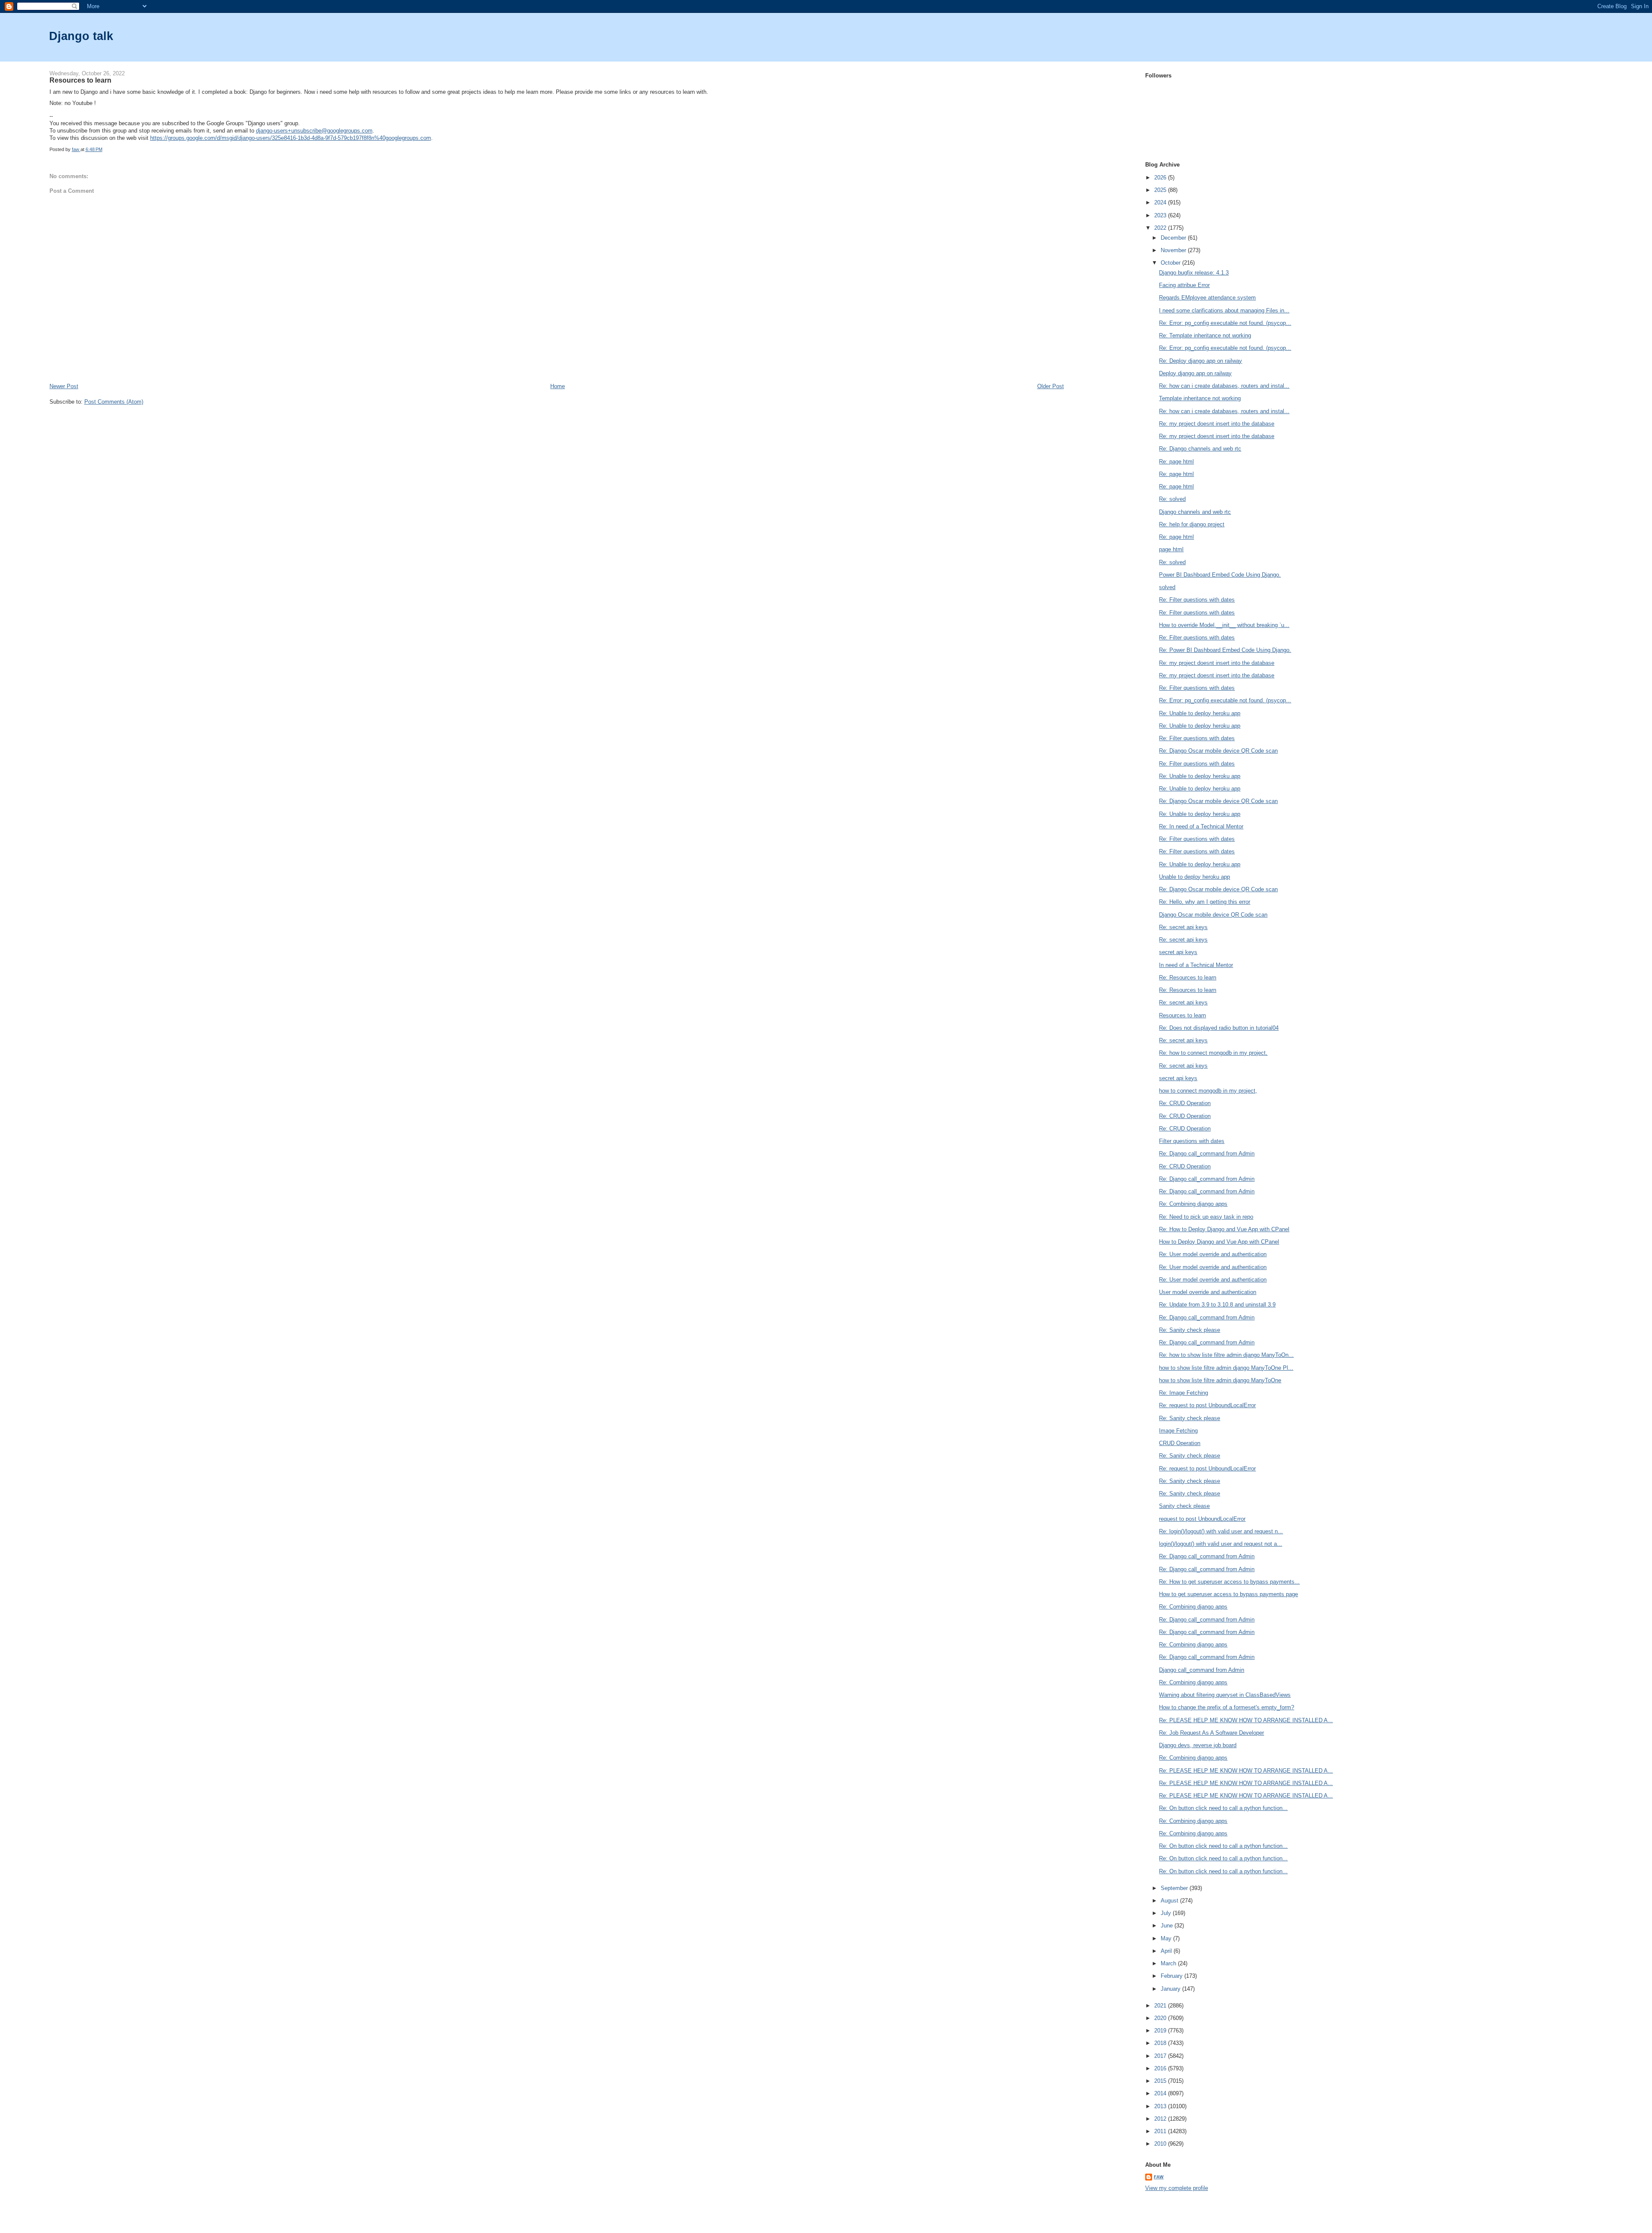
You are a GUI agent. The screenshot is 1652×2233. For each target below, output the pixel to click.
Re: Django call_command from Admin (1207, 1154)
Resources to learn (1182, 1015)
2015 (1161, 2081)
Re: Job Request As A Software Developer (1211, 1733)
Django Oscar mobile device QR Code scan (1213, 915)
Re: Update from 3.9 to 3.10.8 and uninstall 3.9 (1217, 1305)
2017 (1161, 2056)
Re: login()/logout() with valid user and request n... (1221, 1531)
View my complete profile (1177, 2188)
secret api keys (1178, 952)
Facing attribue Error (1184, 285)
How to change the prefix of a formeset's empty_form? (1227, 1707)
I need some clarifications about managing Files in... (1224, 310)
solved (1167, 587)
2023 (1161, 215)
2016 (1161, 2068)
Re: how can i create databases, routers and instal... (1224, 386)
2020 (1161, 2018)
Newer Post (64, 386)
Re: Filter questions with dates (1197, 600)
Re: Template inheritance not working (1205, 335)
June (1168, 1926)
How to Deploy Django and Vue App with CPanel (1219, 1242)
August (1170, 1901)
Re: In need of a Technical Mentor (1201, 826)
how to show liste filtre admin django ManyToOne (1220, 1380)
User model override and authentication (1208, 1292)
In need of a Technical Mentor (1196, 965)
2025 (1161, 190)
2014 (1161, 2093)
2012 (1161, 2119)
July (1167, 1913)
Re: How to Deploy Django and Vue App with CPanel (1224, 1229)
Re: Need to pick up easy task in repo (1206, 1217)
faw (1159, 2177)
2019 (1161, 2031)
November (1174, 250)
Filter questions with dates (1192, 1141)
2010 (1161, 2144)
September (1175, 1888)
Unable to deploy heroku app (1194, 877)
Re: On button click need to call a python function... (1223, 1808)
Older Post (1051, 386)
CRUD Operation (1180, 1443)
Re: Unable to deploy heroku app (1200, 713)
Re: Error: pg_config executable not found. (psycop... (1225, 323)
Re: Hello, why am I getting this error (1205, 902)
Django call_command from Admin (1202, 1670)
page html (1171, 549)
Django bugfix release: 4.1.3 (1194, 273)
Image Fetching (1178, 1431)
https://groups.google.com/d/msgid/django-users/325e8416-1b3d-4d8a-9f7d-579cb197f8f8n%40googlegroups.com (291, 138)
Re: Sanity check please (1190, 1330)
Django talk (81, 36)
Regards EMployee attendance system (1207, 298)
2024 (1161, 202)
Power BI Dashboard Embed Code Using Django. (1220, 575)
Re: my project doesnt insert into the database (1217, 424)
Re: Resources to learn (1188, 978)
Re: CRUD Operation (1185, 1103)
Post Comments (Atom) (114, 402)
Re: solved (1172, 499)
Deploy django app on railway (1195, 373)
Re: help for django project (1192, 524)
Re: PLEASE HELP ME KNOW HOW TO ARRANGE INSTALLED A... (1246, 1720)
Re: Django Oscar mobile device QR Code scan (1218, 751)
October (1171, 263)
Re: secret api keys (1183, 927)
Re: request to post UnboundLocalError (1207, 1405)
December (1174, 238)
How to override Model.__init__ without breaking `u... (1224, 625)
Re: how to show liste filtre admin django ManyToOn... (1226, 1355)
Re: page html (1176, 462)
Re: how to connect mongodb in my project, (1213, 1053)
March (1169, 1963)
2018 (1161, 2043)
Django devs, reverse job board (1198, 1745)
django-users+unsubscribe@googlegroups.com (314, 131)
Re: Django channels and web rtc (1200, 449)
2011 (1161, 2131)
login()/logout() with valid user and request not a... (1221, 1544)
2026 (1161, 178)
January (1171, 1989)
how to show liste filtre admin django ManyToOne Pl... (1226, 1368)
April (1167, 1951)
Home (558, 386)
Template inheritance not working (1200, 398)
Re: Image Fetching (1184, 1393)
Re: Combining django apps (1193, 1204)
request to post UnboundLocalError (1202, 1519)
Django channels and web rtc (1195, 512)
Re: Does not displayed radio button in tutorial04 (1219, 1028)
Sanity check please (1184, 1506)
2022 (1161, 228)
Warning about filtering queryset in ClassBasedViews (1225, 1695)
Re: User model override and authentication (1213, 1254)
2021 (1161, 2006)
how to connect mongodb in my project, (1208, 1091)
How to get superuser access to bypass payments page (1228, 1594)
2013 (1161, 2106)
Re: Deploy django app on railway (1200, 361)
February (1173, 1976)
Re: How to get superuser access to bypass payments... (1229, 1582)
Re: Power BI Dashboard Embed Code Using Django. (1225, 650)
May (1167, 1938)
